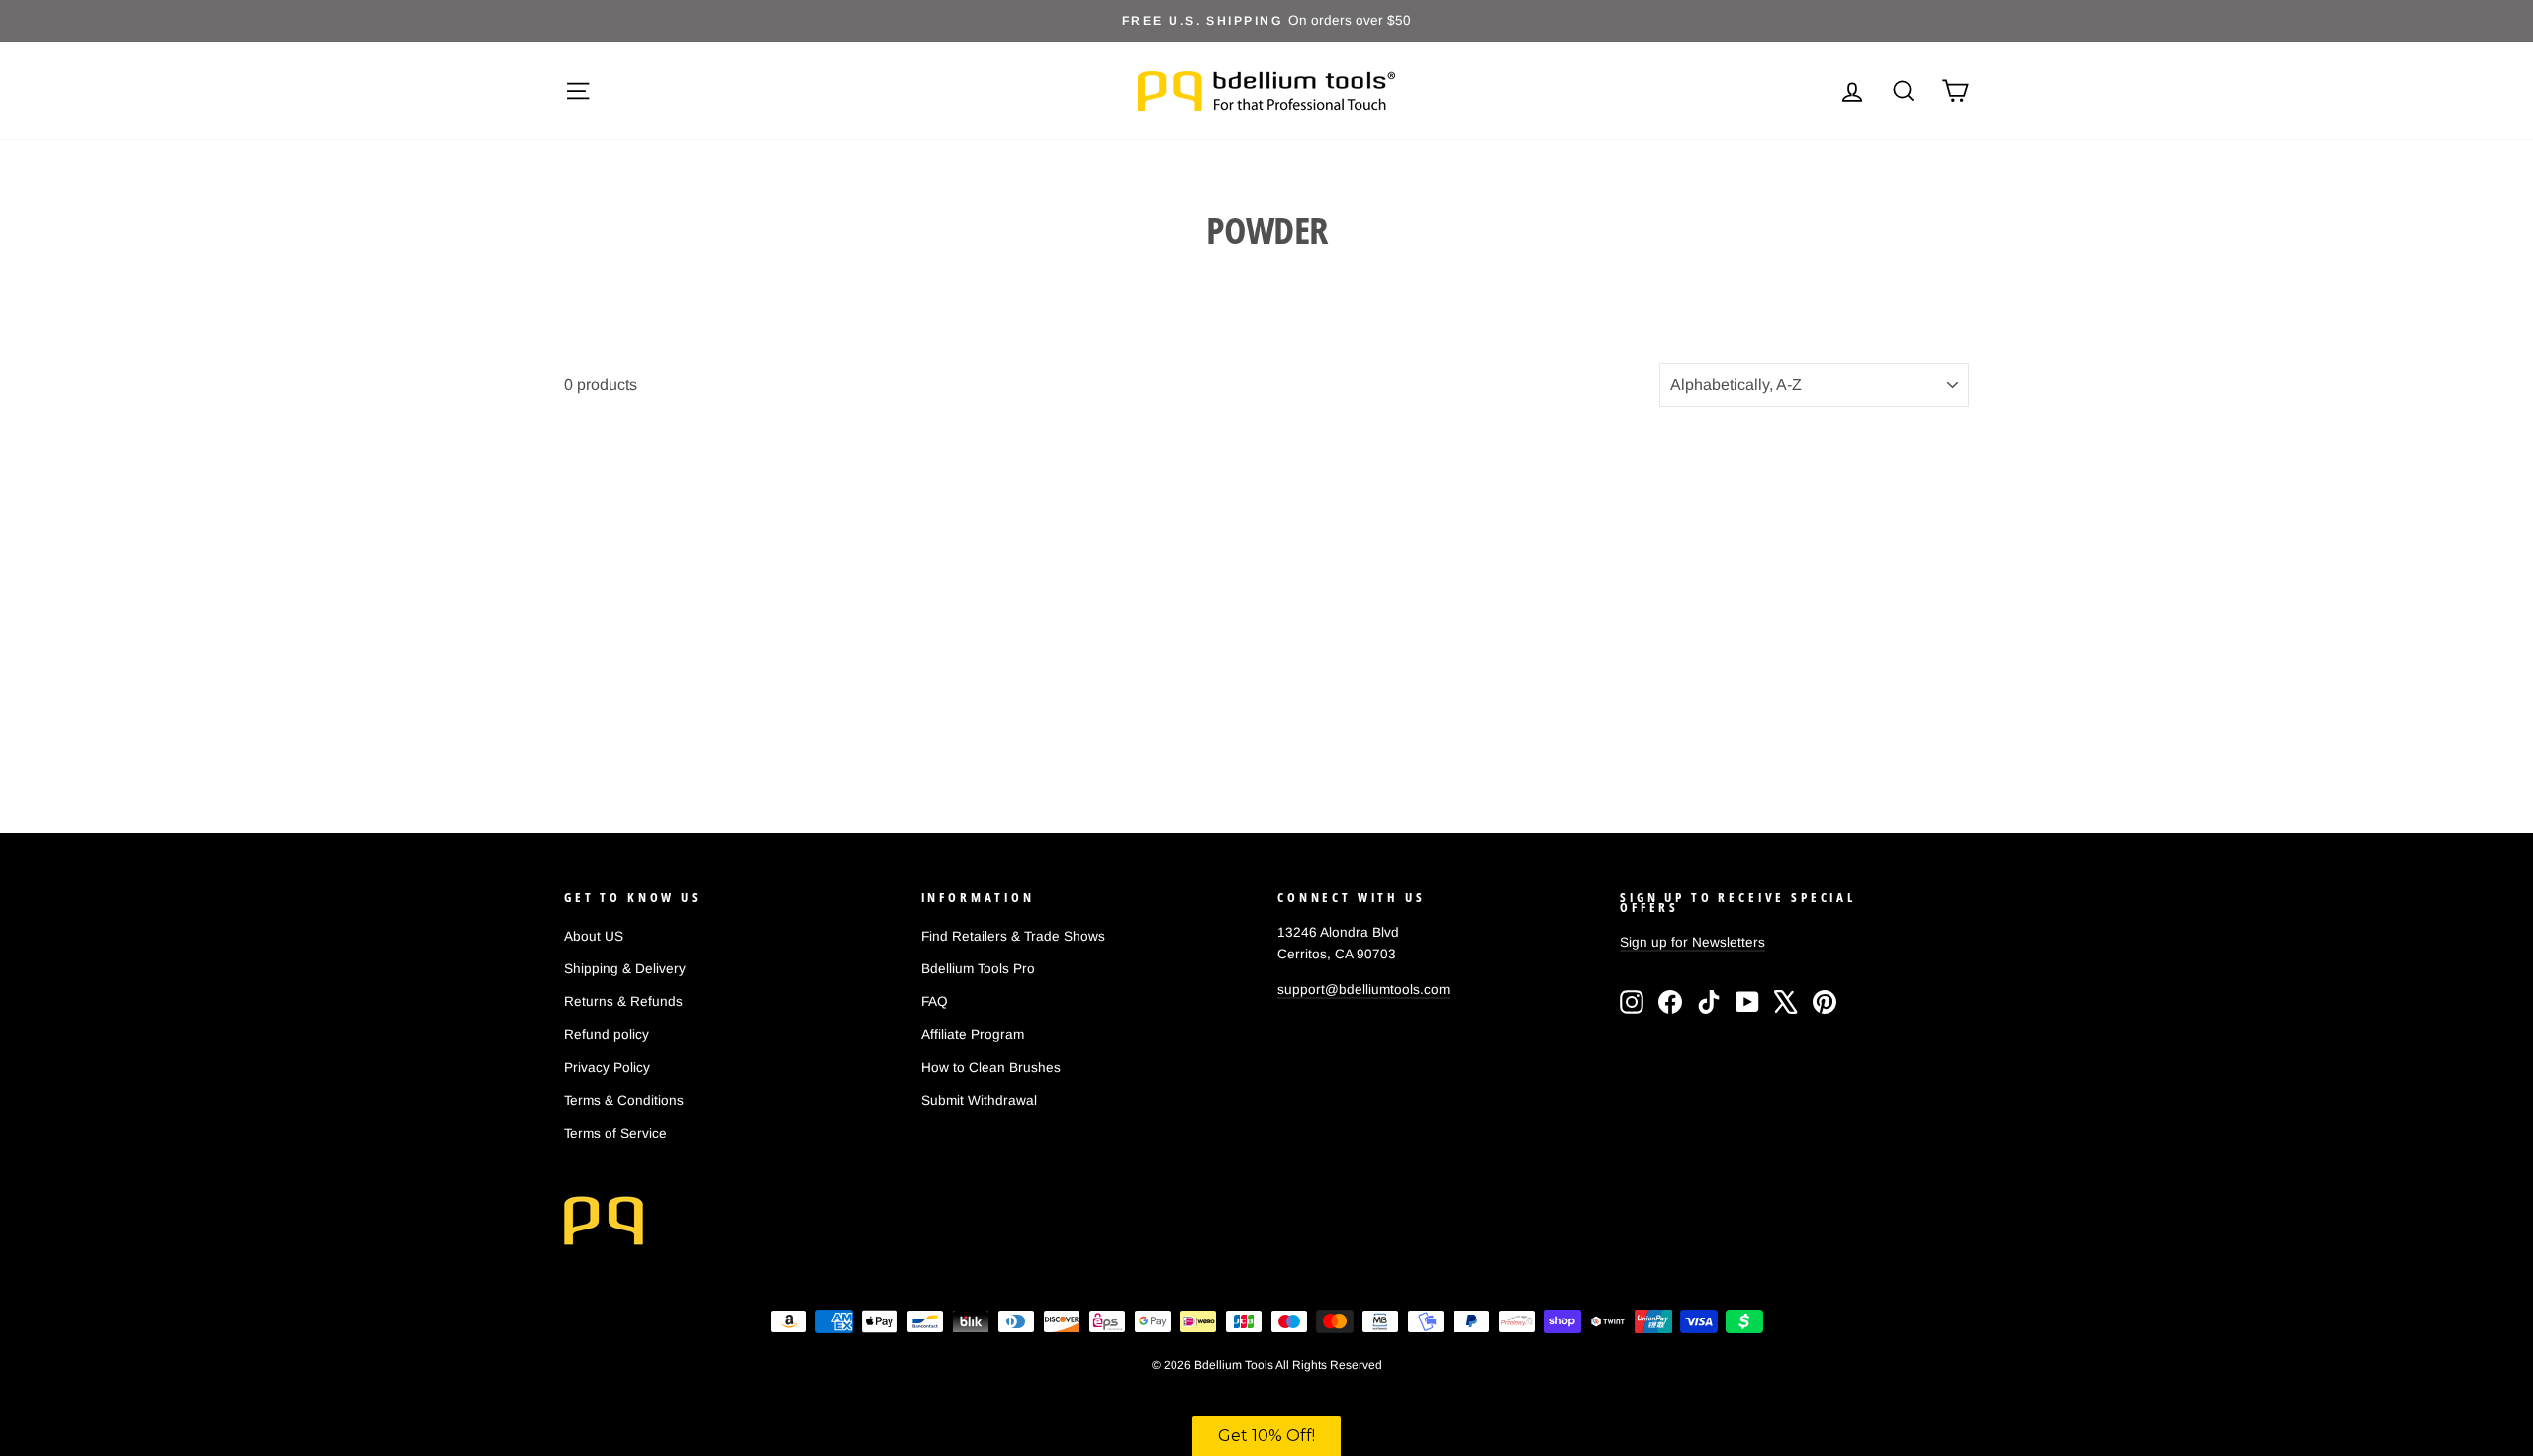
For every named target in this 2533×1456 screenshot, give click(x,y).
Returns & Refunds (623, 1001)
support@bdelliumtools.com (1363, 990)
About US (594, 936)
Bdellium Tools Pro (978, 969)
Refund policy (607, 1034)
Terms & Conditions (624, 1100)
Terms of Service (615, 1133)
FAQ (935, 1001)
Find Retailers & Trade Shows (1013, 936)
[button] (1266, 1436)
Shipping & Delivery (625, 969)
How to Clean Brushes (991, 1068)
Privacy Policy (607, 1068)
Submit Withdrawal (979, 1100)
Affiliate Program (973, 1034)
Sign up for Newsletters (1692, 942)
